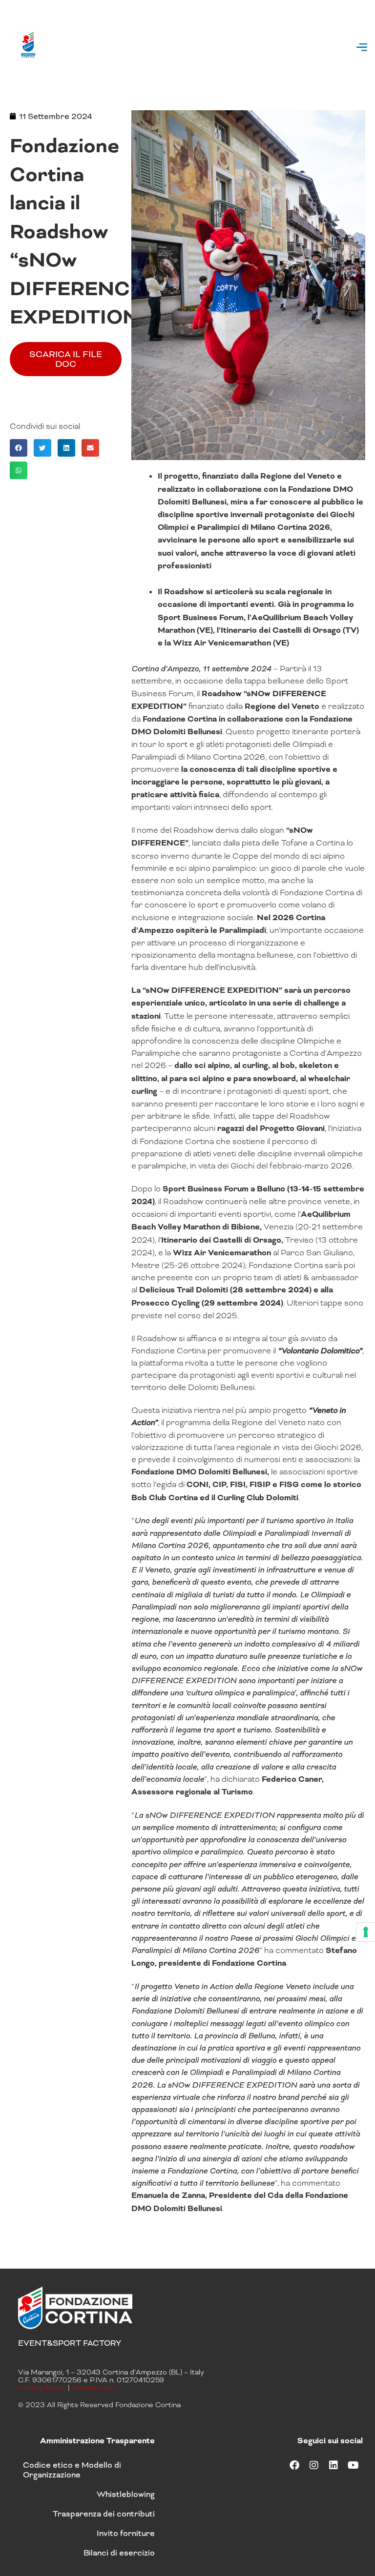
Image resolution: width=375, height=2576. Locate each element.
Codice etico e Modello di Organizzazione (72, 2470)
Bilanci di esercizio (119, 2553)
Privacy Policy (42, 2388)
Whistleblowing (126, 2494)
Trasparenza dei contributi (104, 2514)
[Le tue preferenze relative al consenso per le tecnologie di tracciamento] (366, 1932)
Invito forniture (126, 2533)
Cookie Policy (95, 2388)
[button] (362, 48)
